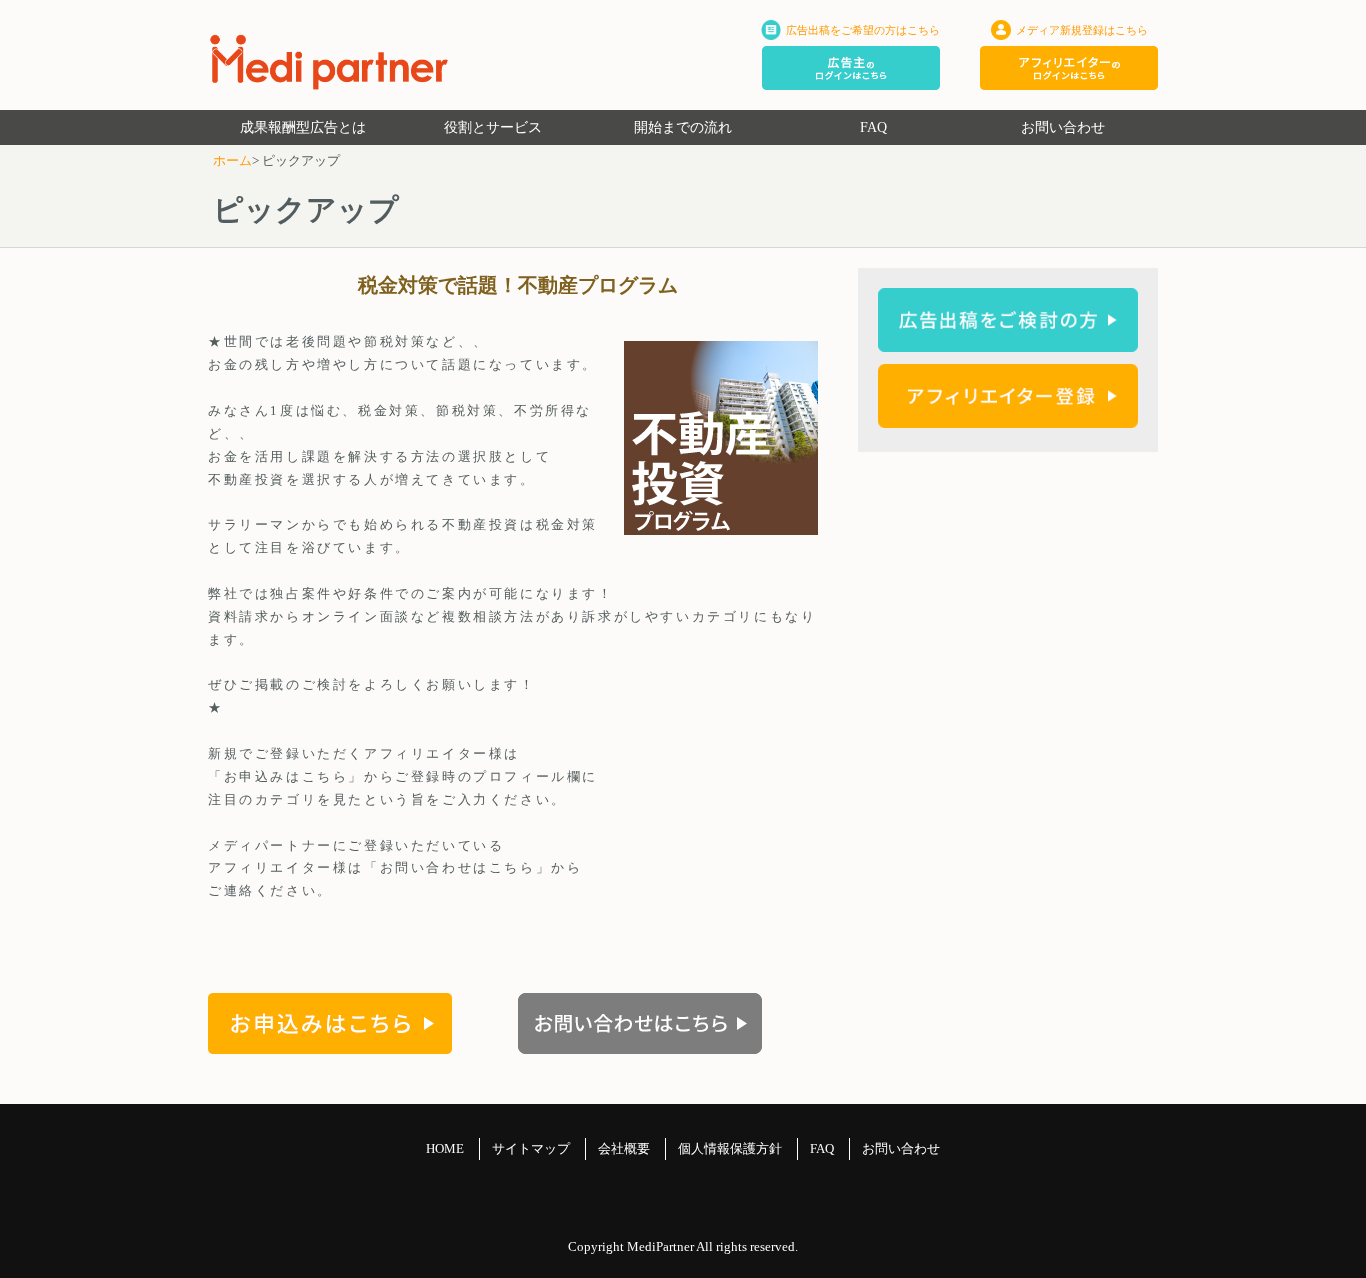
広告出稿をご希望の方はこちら (863, 30)
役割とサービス (493, 127)
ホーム (232, 160)
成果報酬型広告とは (303, 127)
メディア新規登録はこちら (1082, 30)
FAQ (873, 127)
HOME (445, 1148)
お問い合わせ (1063, 127)
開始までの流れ (683, 127)
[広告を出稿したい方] (1008, 340)
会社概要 (624, 1148)
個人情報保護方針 (730, 1148)
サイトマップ (531, 1148)
